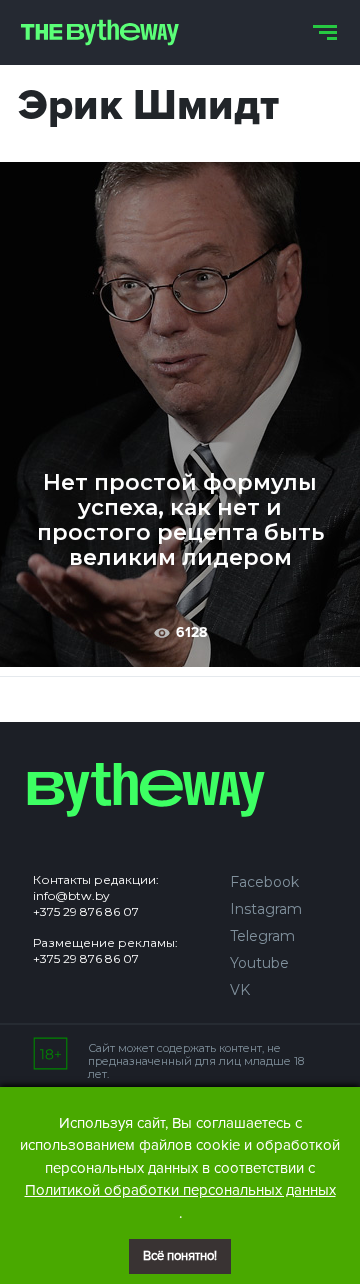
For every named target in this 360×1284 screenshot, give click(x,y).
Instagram (266, 909)
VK (240, 990)
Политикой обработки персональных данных (180, 1190)
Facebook (264, 882)
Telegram (262, 936)
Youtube (259, 963)
